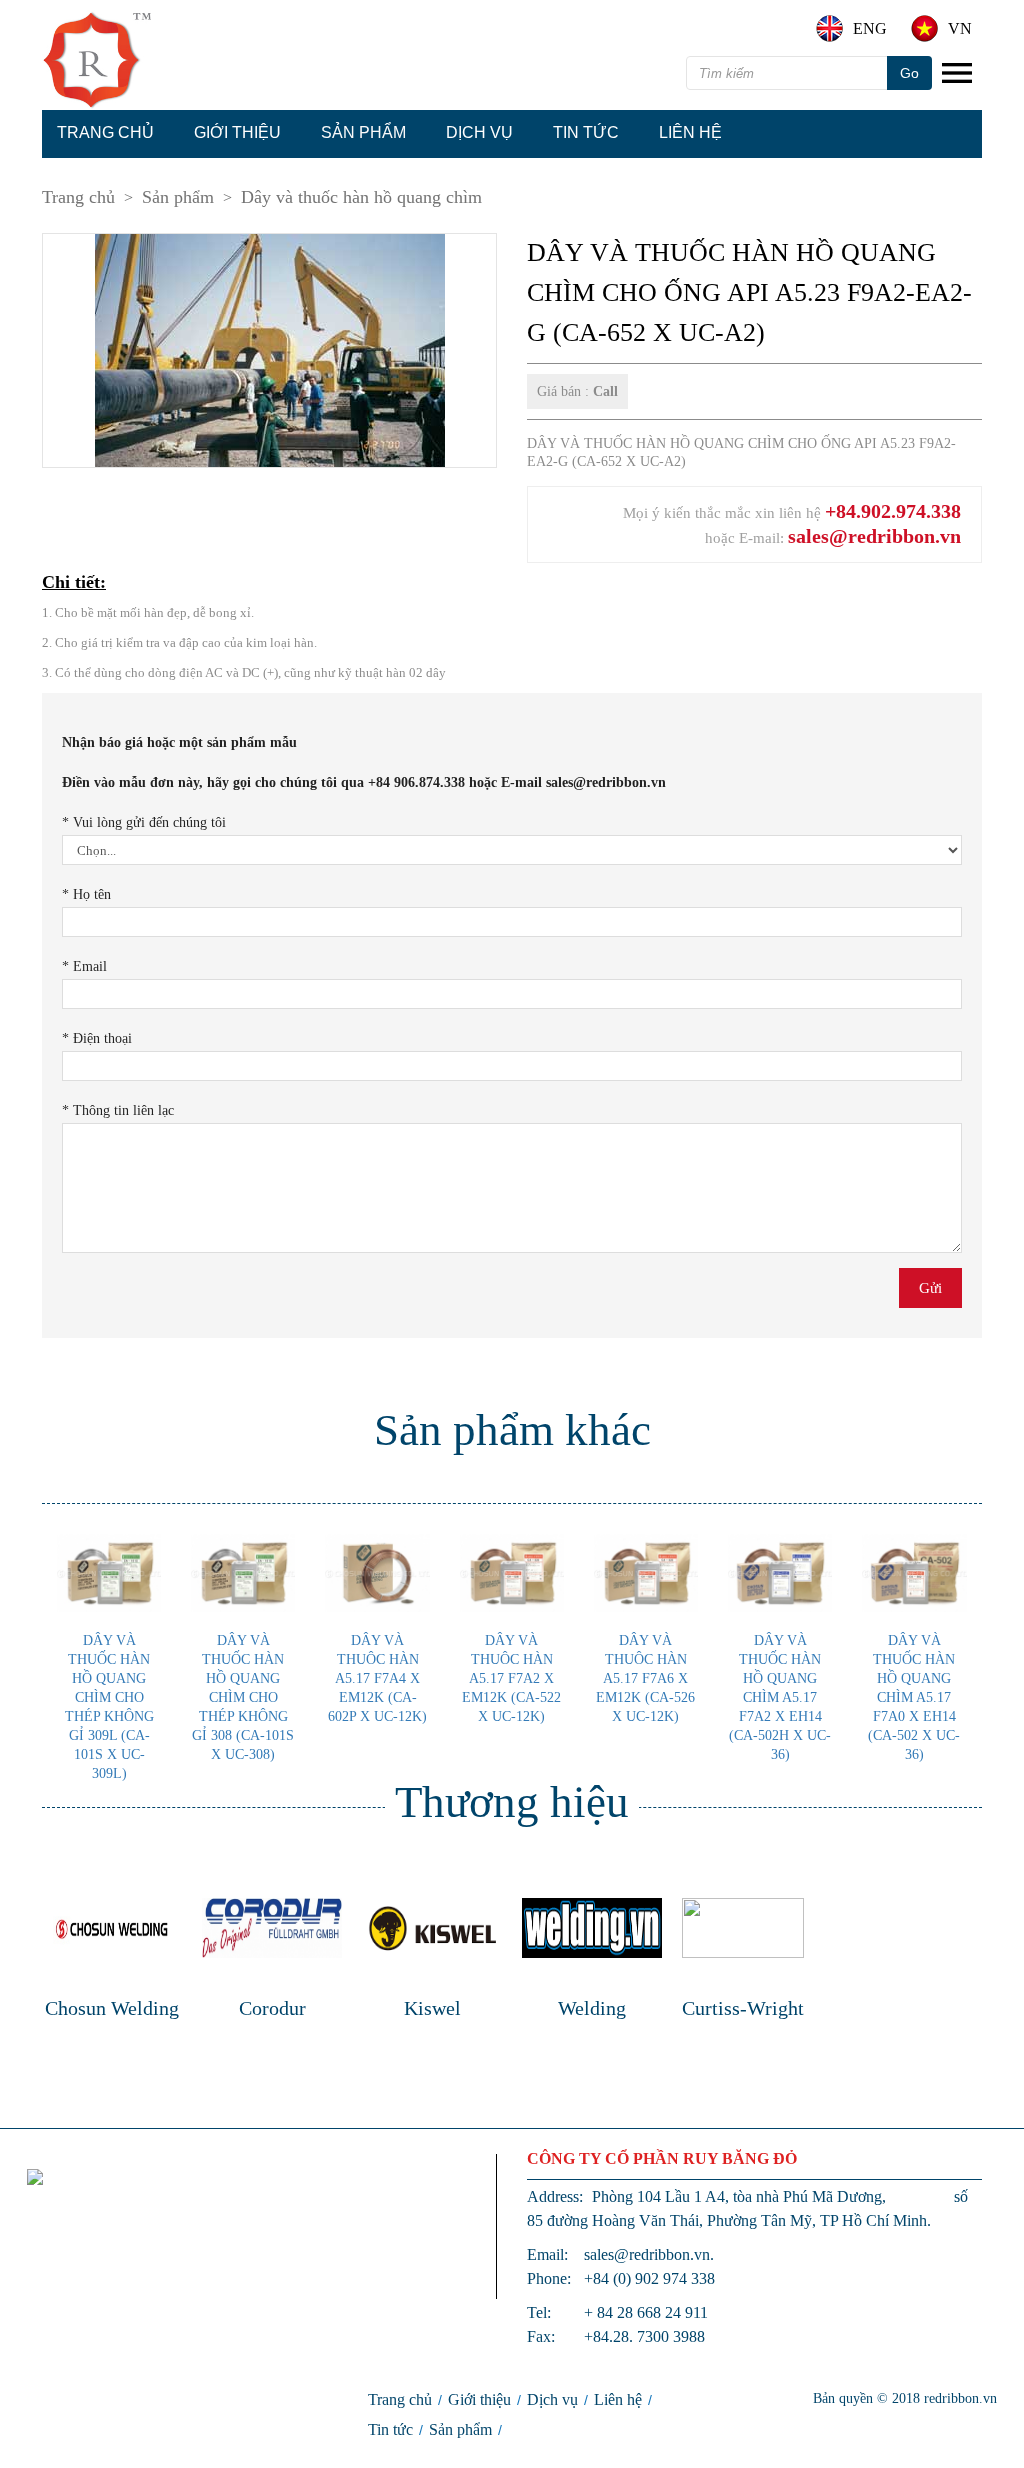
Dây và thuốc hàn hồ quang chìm (361, 197)
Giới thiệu (237, 132)
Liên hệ (690, 132)
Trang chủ (105, 132)
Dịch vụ (479, 132)
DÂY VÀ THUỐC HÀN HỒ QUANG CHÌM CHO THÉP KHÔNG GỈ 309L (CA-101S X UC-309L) (109, 1707)
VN (960, 28)
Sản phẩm (363, 132)
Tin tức (586, 132)
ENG (870, 28)
